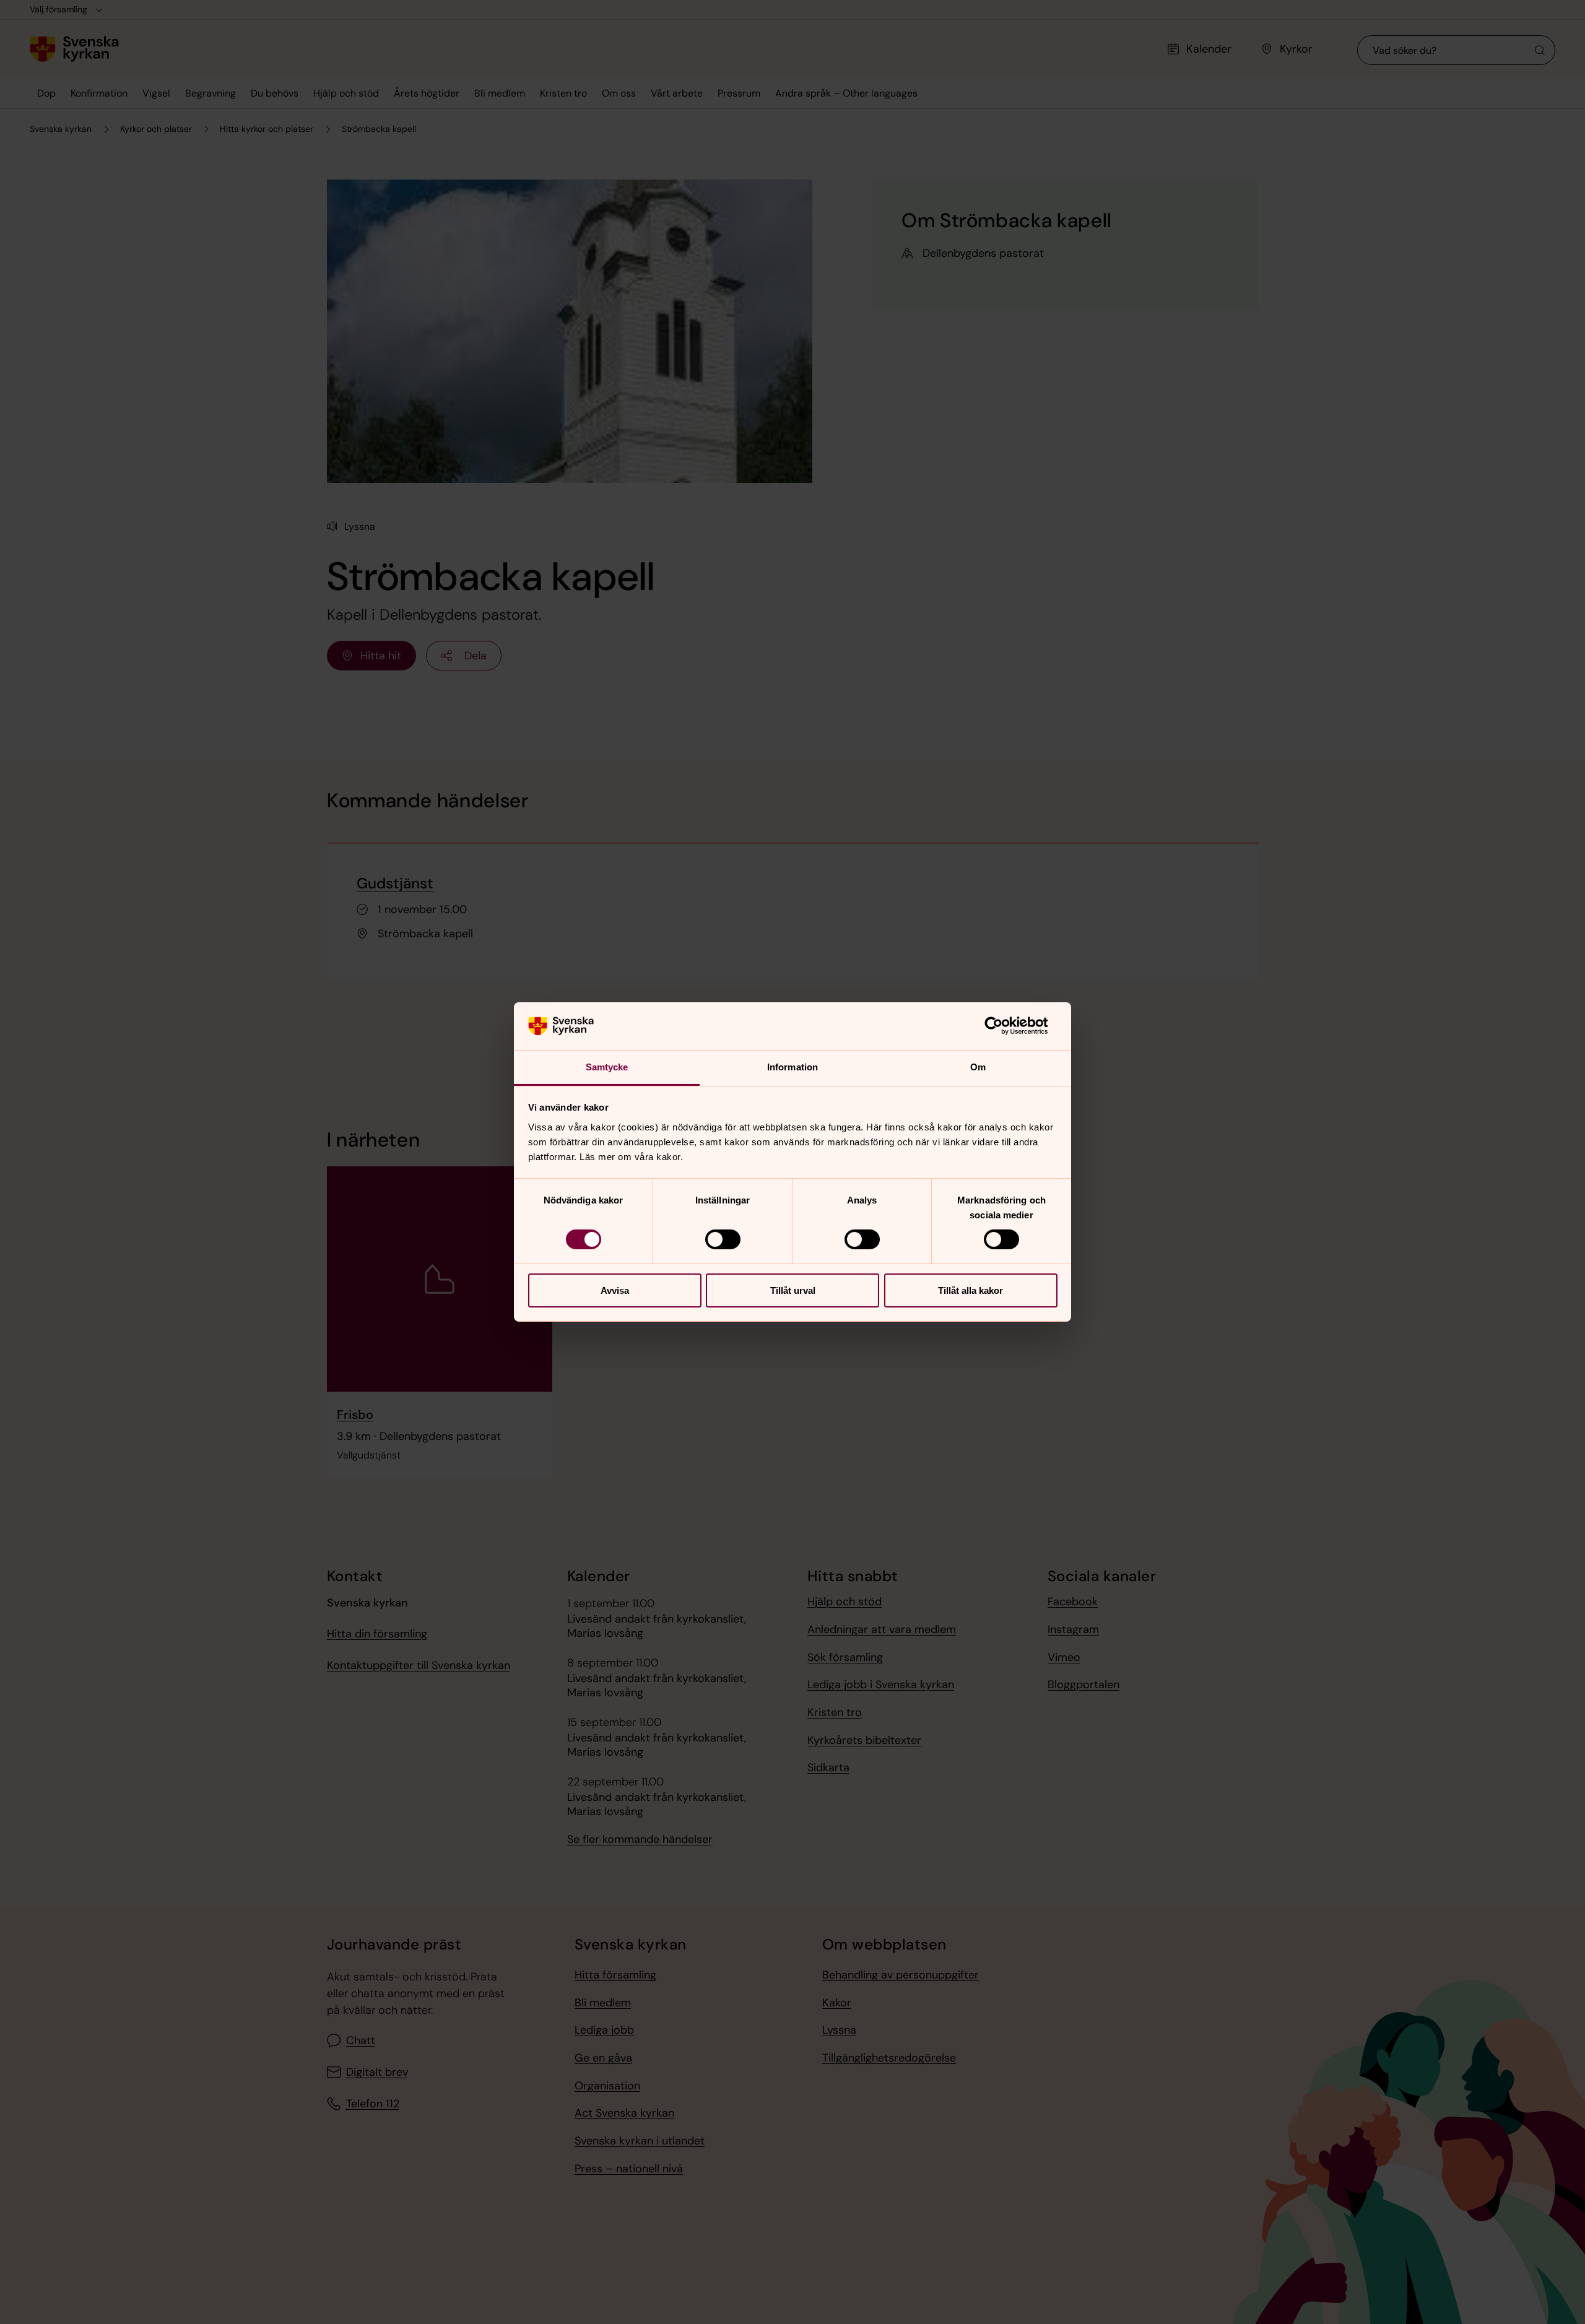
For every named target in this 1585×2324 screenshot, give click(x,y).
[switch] (723, 1239)
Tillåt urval (793, 1290)
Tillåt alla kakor (971, 1290)
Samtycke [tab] (607, 1067)
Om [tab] (978, 1067)
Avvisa (615, 1290)
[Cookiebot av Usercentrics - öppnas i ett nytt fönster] (1003, 1026)
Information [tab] (792, 1067)
